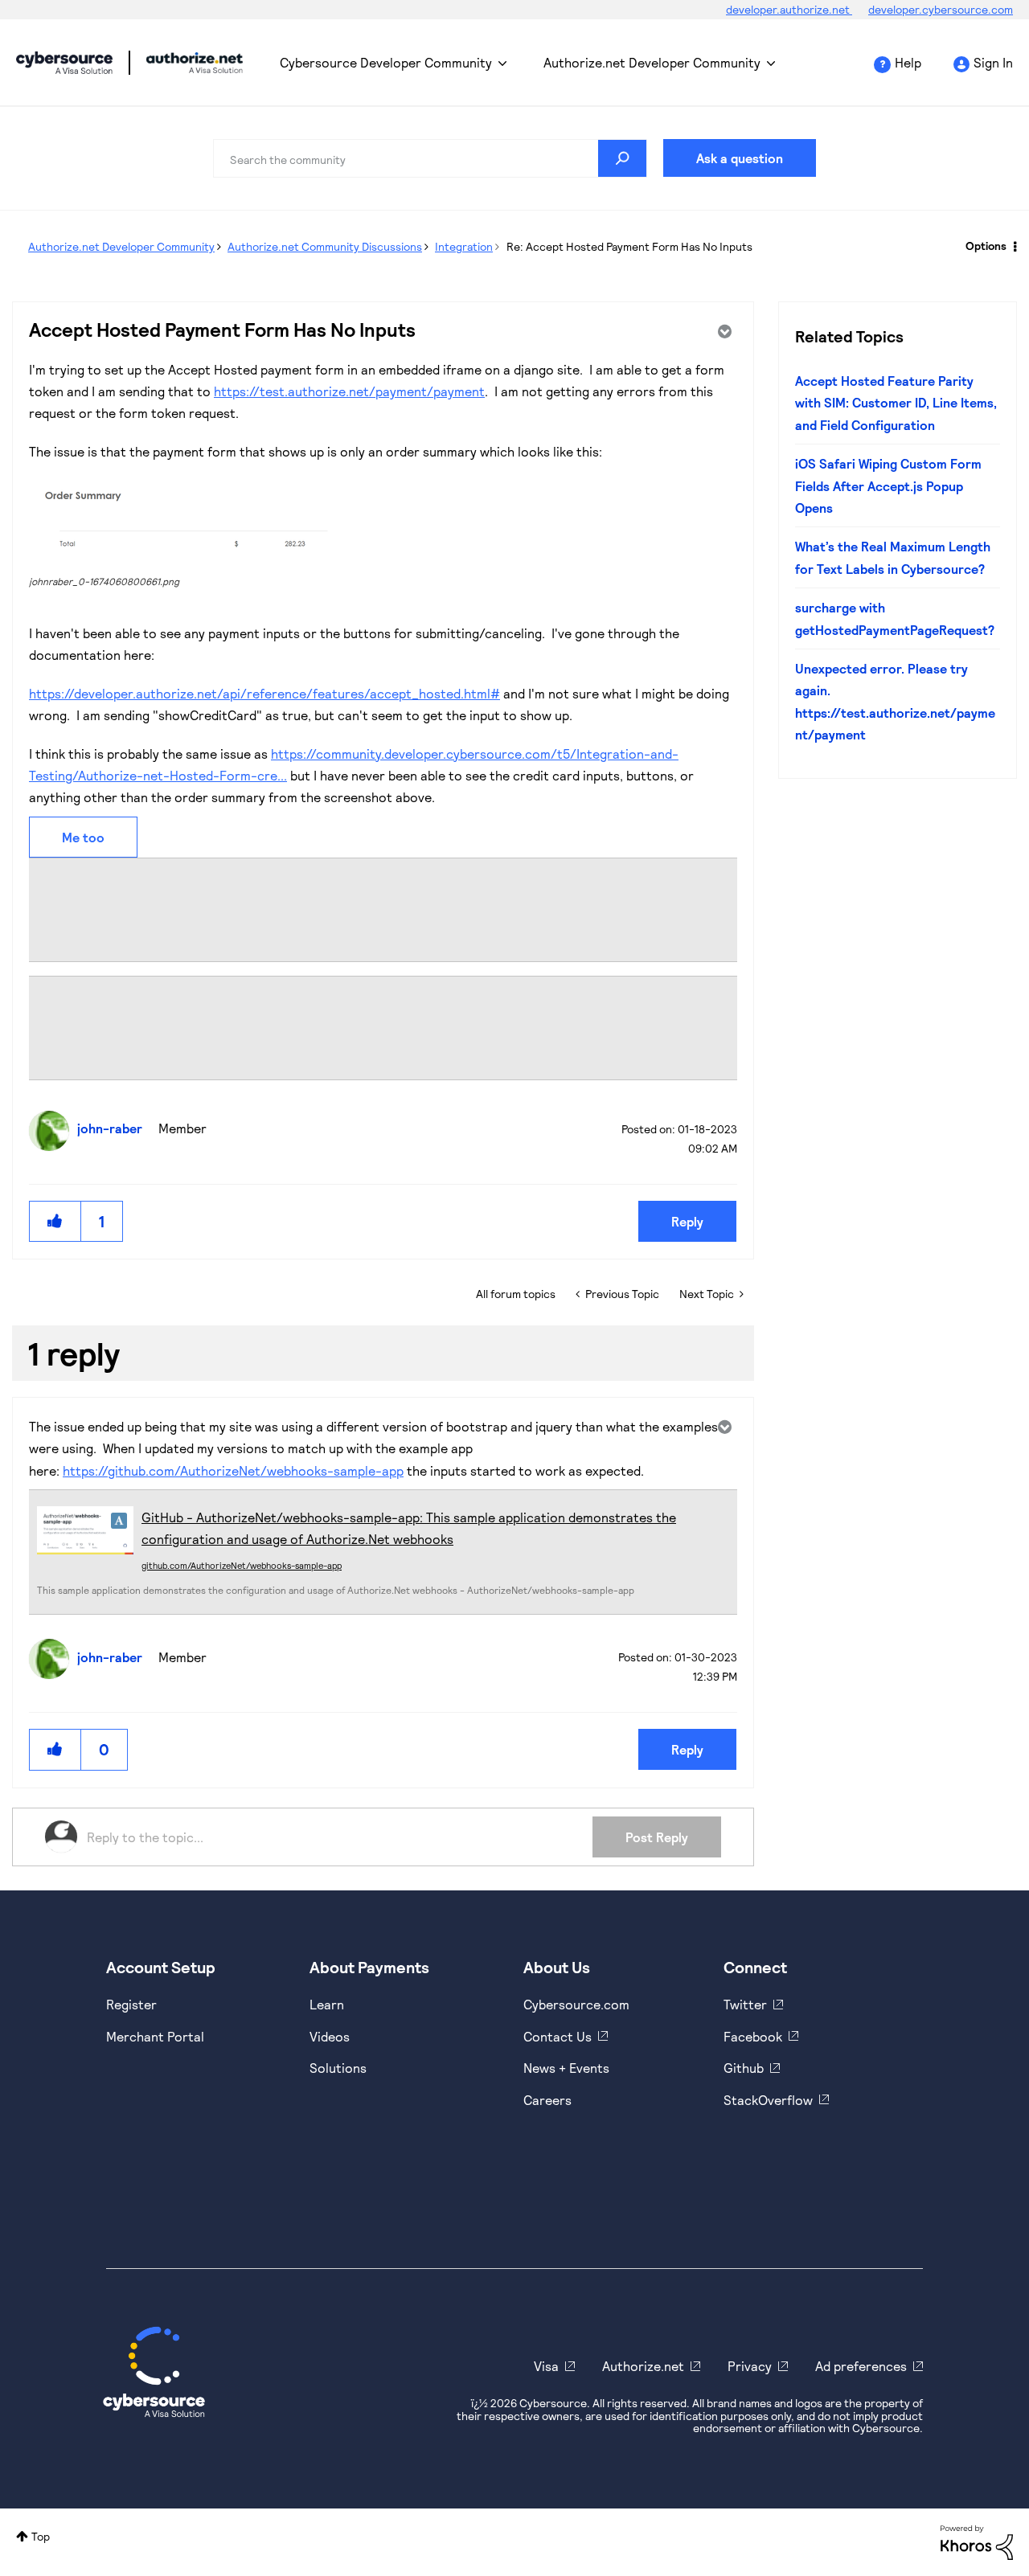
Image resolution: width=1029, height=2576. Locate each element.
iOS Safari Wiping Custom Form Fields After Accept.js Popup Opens (888, 485)
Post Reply (657, 1837)
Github (744, 2068)
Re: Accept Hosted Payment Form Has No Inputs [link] (629, 246)
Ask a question (740, 158)
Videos (330, 2036)
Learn (327, 2004)
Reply (687, 1221)
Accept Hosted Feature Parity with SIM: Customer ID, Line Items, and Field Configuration (896, 403)
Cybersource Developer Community (64, 63)
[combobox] (430, 158)
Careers (547, 2100)
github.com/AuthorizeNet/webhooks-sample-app (242, 1565)
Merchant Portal (155, 2036)
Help (908, 62)
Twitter (745, 2004)
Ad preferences (861, 2366)
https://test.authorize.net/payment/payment (349, 391)
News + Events (566, 2068)
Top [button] (41, 2536)
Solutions (338, 2068)
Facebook (753, 2036)
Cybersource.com (576, 2004)
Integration (464, 246)
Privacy (750, 2366)
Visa (546, 2366)
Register (131, 2004)
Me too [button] (83, 837)
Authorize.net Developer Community (652, 62)
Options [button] (986, 246)
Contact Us (558, 2036)
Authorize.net (643, 2366)
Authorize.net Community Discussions (325, 246)
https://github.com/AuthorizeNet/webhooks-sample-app (233, 1470)
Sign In (993, 62)
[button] (189, 522)
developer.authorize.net (789, 9)
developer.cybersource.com (941, 9)
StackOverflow (768, 2100)
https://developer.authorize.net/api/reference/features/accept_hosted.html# (264, 693)
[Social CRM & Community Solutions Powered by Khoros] (977, 2541)
